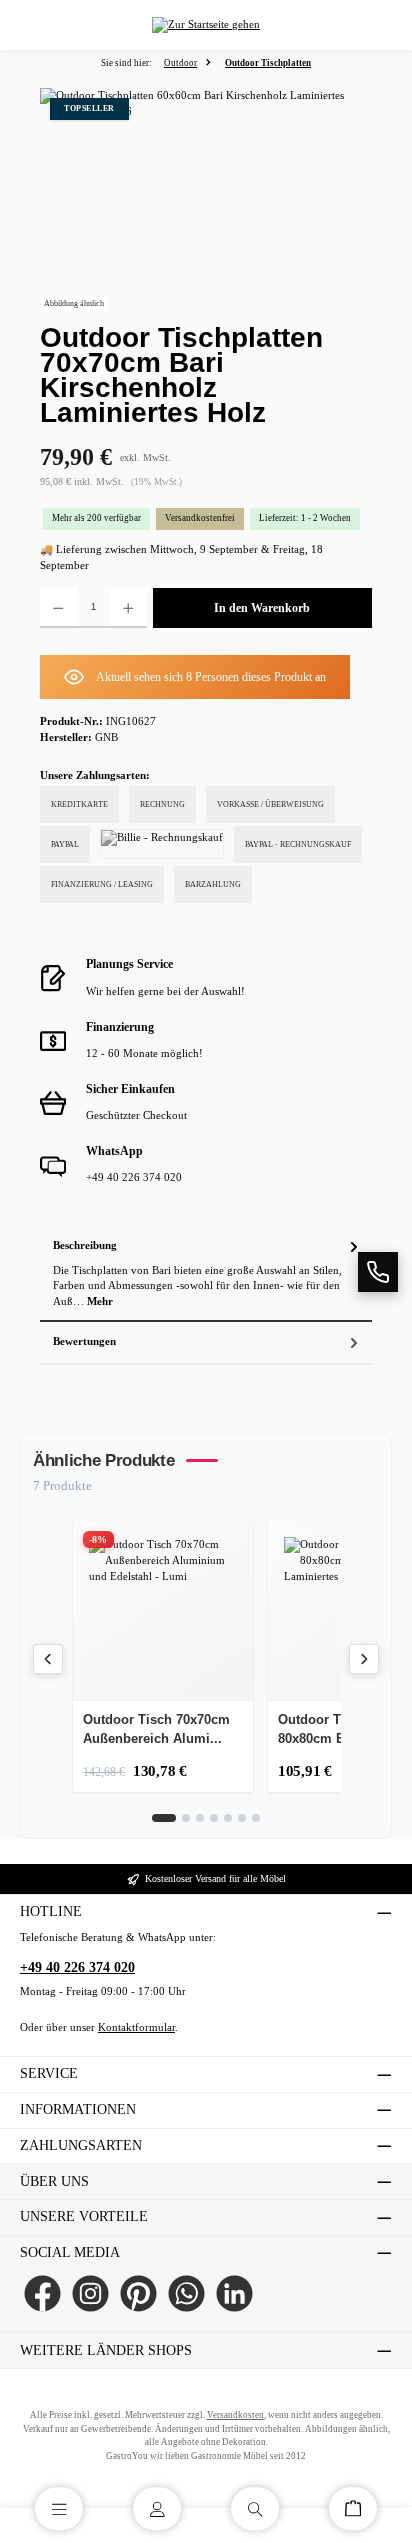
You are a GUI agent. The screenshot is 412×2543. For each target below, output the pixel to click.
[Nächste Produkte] (364, 1659)
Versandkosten (235, 2415)
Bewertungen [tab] (84, 1341)
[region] (206, 200)
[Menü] (59, 2508)
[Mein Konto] (157, 2508)
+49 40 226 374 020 (77, 1967)
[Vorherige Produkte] (48, 1659)
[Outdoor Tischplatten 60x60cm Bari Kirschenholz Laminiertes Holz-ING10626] (206, 200)
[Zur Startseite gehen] (206, 25)
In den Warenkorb (262, 608)
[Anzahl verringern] (58, 608)
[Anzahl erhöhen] (128, 608)
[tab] (206, 1274)
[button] (378, 1272)
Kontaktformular (136, 2027)
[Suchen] (255, 2508)
